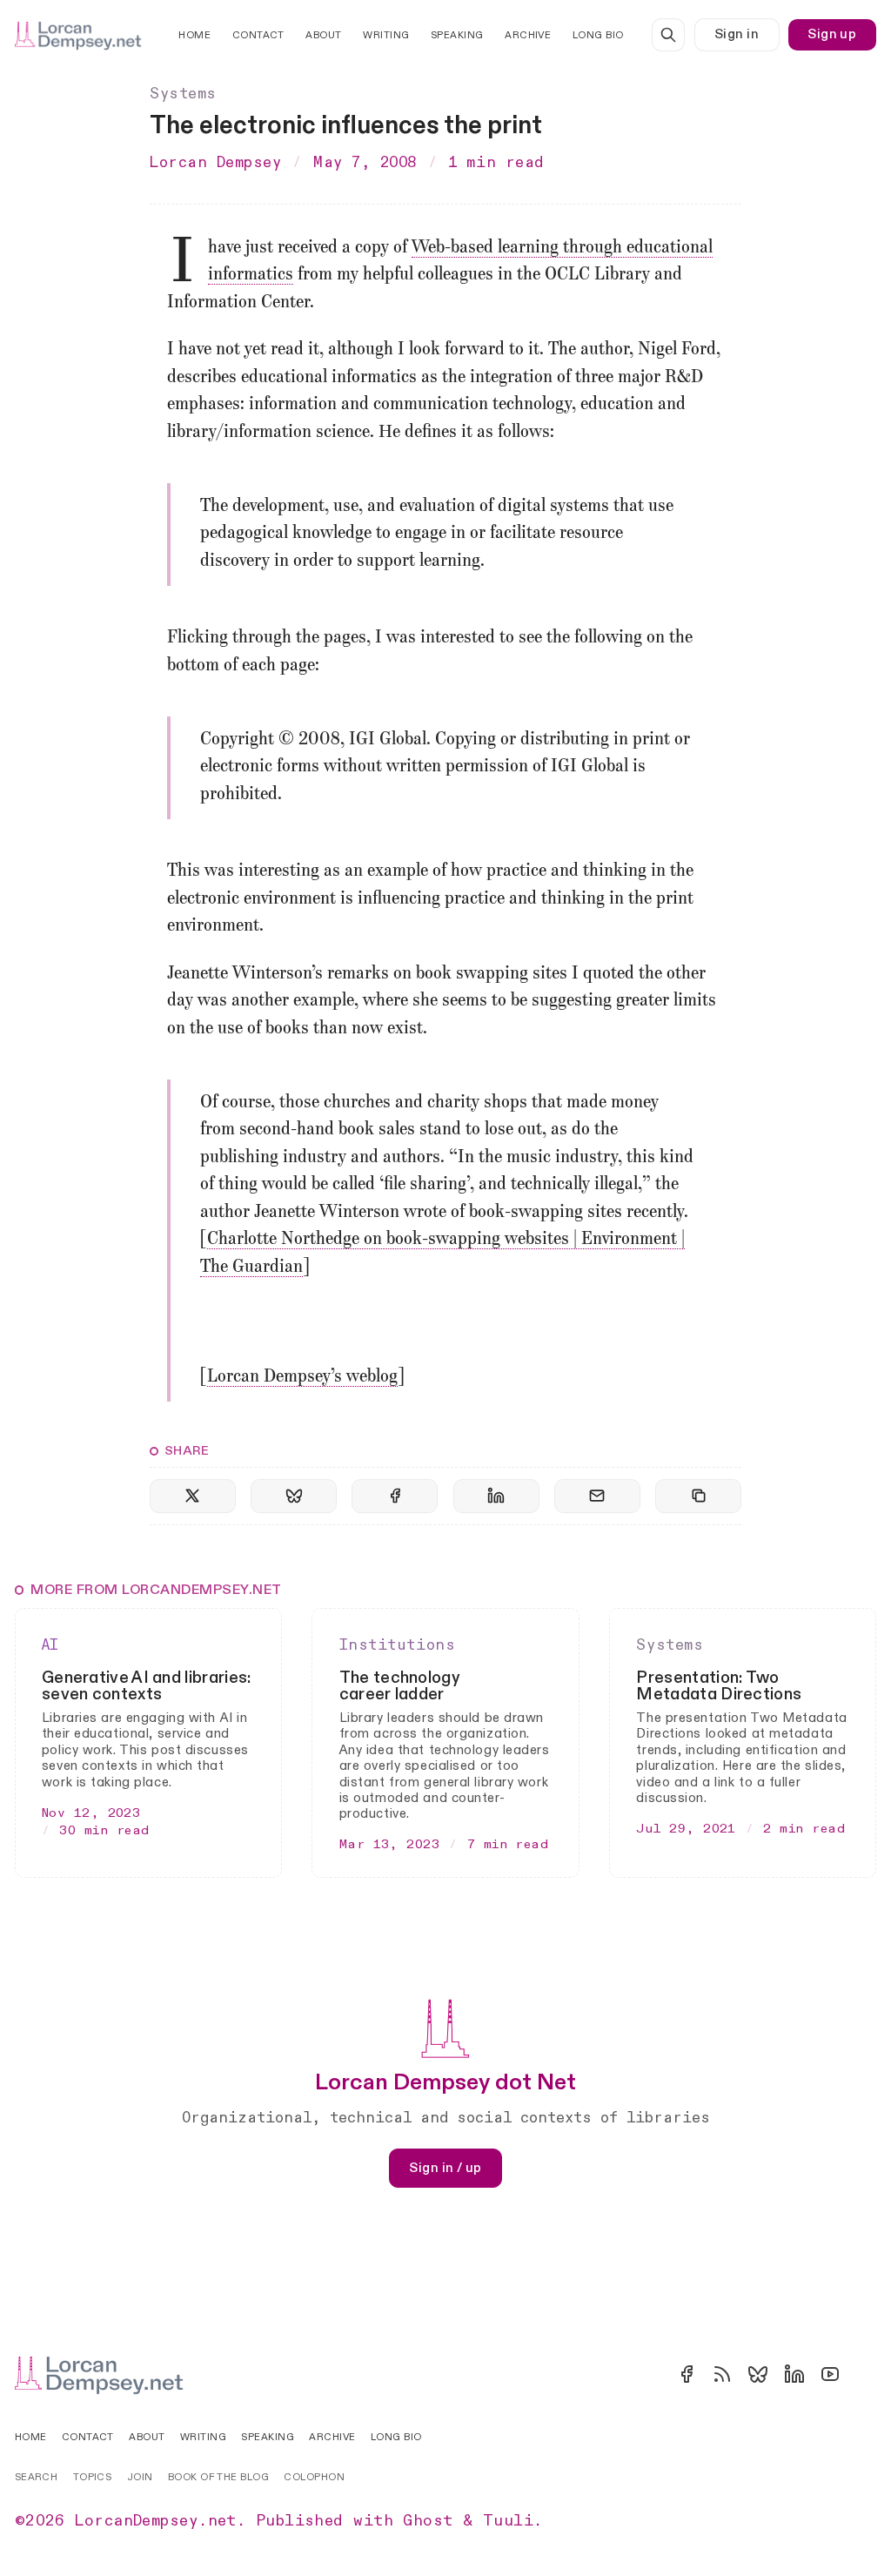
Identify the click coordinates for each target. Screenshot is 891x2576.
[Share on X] (193, 1496)
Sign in (737, 34)
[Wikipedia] (866, 2374)
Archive (528, 35)
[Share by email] (597, 1496)
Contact (258, 35)
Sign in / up (445, 2168)
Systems (183, 94)
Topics (93, 2477)
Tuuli (508, 2521)
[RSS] (722, 2374)
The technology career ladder (399, 1686)
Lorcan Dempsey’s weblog (302, 1377)
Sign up (832, 34)
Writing (386, 35)
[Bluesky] (758, 2374)
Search (37, 2477)
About (323, 35)
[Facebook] (687, 2374)
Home (194, 35)
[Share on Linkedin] (496, 1496)
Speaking (457, 35)
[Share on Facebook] (395, 1496)
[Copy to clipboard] (698, 1496)
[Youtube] (830, 2374)
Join (140, 2477)
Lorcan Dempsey (216, 163)
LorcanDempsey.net (156, 2521)
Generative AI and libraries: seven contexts (147, 1686)
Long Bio (598, 35)
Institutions (397, 1645)
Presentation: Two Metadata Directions (719, 1686)
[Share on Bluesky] (294, 1496)
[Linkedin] (794, 2374)
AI (50, 1645)
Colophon (314, 2477)
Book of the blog (218, 2477)
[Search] (668, 35)
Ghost (428, 2521)
